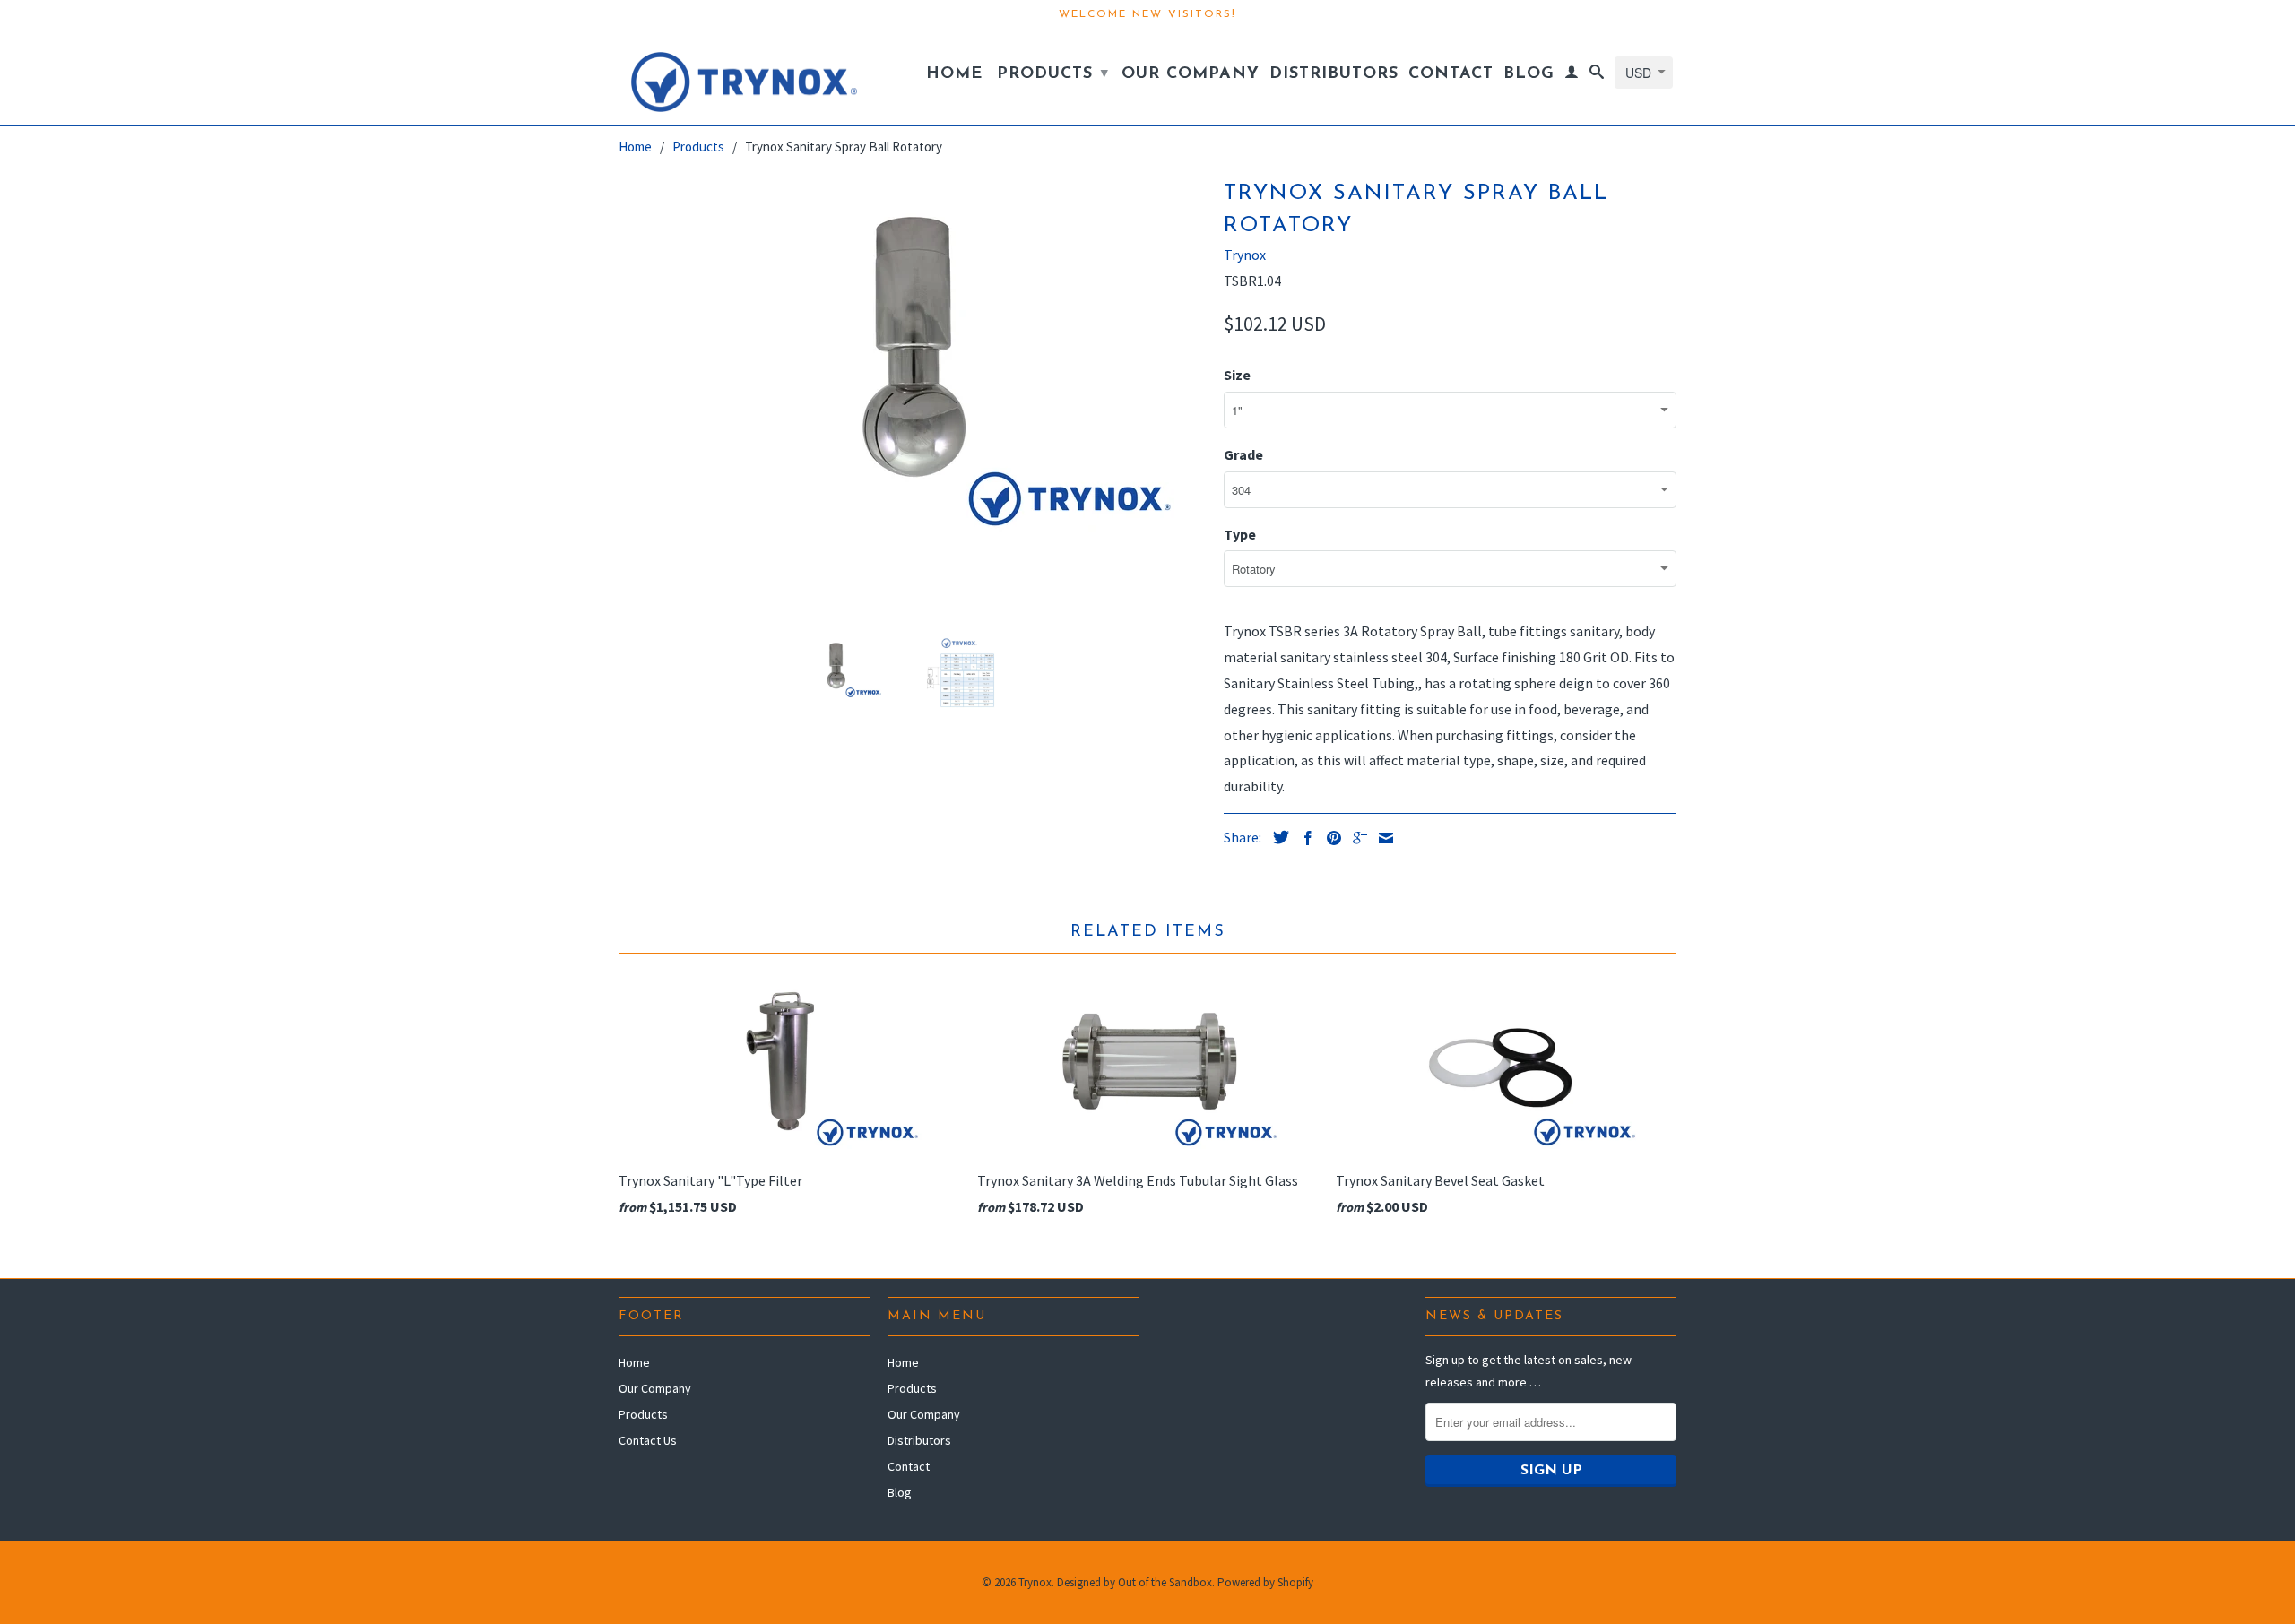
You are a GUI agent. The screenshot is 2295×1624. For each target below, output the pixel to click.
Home (954, 74)
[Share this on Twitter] (1277, 837)
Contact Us (648, 1440)
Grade (1243, 454)
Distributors (1334, 74)
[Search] (1597, 75)
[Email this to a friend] (1381, 838)
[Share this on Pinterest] (1329, 838)
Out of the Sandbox (1165, 1582)
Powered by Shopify (1265, 1582)
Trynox (1245, 255)
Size (1237, 375)
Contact (1451, 74)
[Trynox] (744, 78)
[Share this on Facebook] (1303, 838)
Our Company (1191, 74)
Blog (1529, 74)
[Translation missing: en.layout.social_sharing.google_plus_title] (1355, 838)
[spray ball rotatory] (912, 353)
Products (1053, 74)
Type (1240, 534)
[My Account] (1572, 75)
